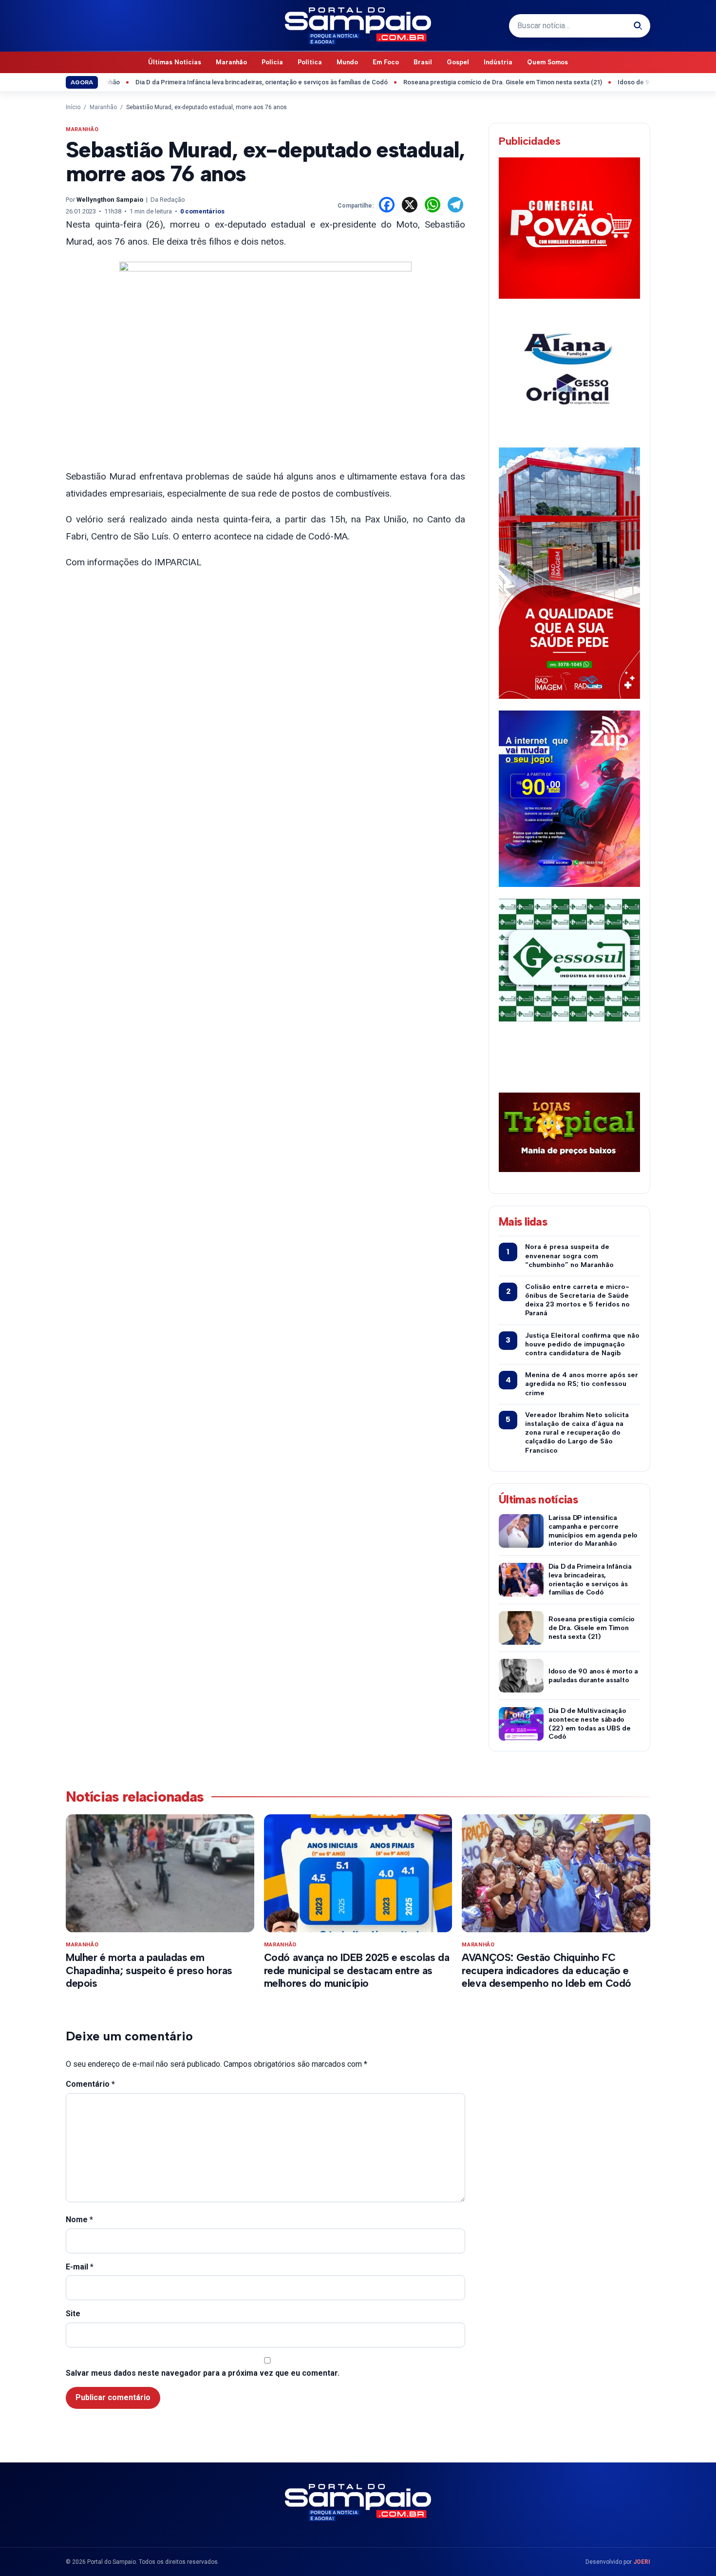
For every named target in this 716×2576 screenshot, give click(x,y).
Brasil (423, 62)
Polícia (272, 62)
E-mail (80, 2267)
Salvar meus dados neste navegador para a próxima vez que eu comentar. (203, 2373)
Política (310, 62)
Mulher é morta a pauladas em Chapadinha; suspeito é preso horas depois (149, 1970)
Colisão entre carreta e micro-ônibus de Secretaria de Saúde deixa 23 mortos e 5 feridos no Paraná (577, 1300)
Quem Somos (547, 62)
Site (73, 2314)
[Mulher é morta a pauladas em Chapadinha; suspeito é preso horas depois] (160, 1873)
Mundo (347, 62)
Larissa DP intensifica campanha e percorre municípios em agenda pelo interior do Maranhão (593, 1531)
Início (73, 107)
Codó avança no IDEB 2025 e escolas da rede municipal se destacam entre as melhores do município (357, 1970)
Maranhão (231, 62)
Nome (79, 2220)
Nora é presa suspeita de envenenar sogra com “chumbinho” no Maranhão (569, 1256)
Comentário (90, 2084)
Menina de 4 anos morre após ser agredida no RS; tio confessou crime (582, 1384)
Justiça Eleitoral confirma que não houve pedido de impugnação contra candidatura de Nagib (582, 1344)
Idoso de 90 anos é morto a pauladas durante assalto (593, 1676)
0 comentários (202, 211)
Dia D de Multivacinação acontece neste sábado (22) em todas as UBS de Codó (590, 1724)
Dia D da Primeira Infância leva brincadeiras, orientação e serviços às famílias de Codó (216, 82)
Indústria (498, 62)
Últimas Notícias (175, 62)
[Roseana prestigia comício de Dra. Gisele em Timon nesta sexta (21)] (521, 1628)
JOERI (642, 2562)
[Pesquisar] (638, 26)
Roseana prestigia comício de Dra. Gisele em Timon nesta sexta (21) (457, 82)
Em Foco (386, 62)
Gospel (458, 62)
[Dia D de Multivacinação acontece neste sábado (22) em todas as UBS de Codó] (521, 1724)
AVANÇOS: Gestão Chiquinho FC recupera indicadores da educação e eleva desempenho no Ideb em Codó (546, 1970)
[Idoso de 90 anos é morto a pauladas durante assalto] (521, 1676)
